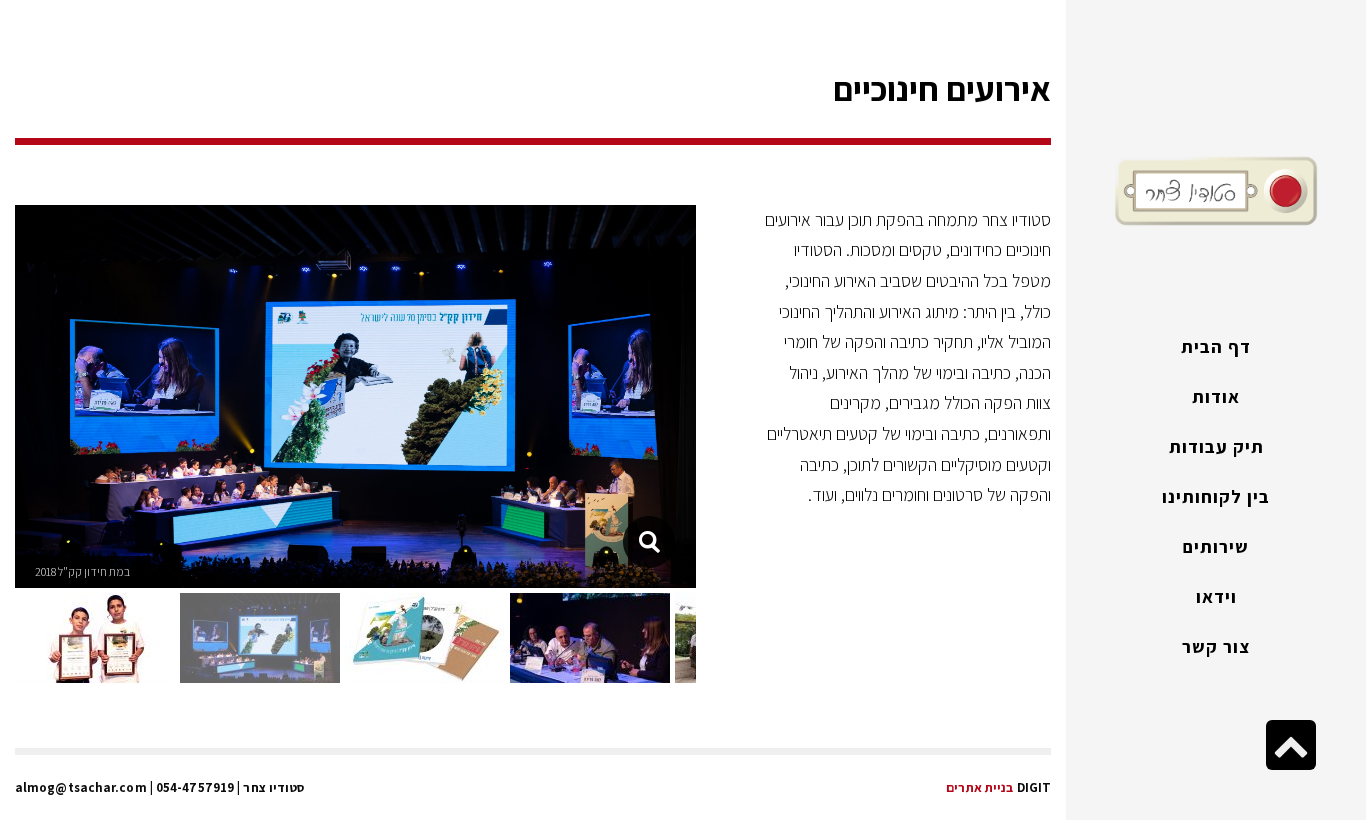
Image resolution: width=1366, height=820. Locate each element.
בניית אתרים (979, 787)
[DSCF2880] (648, 542)
